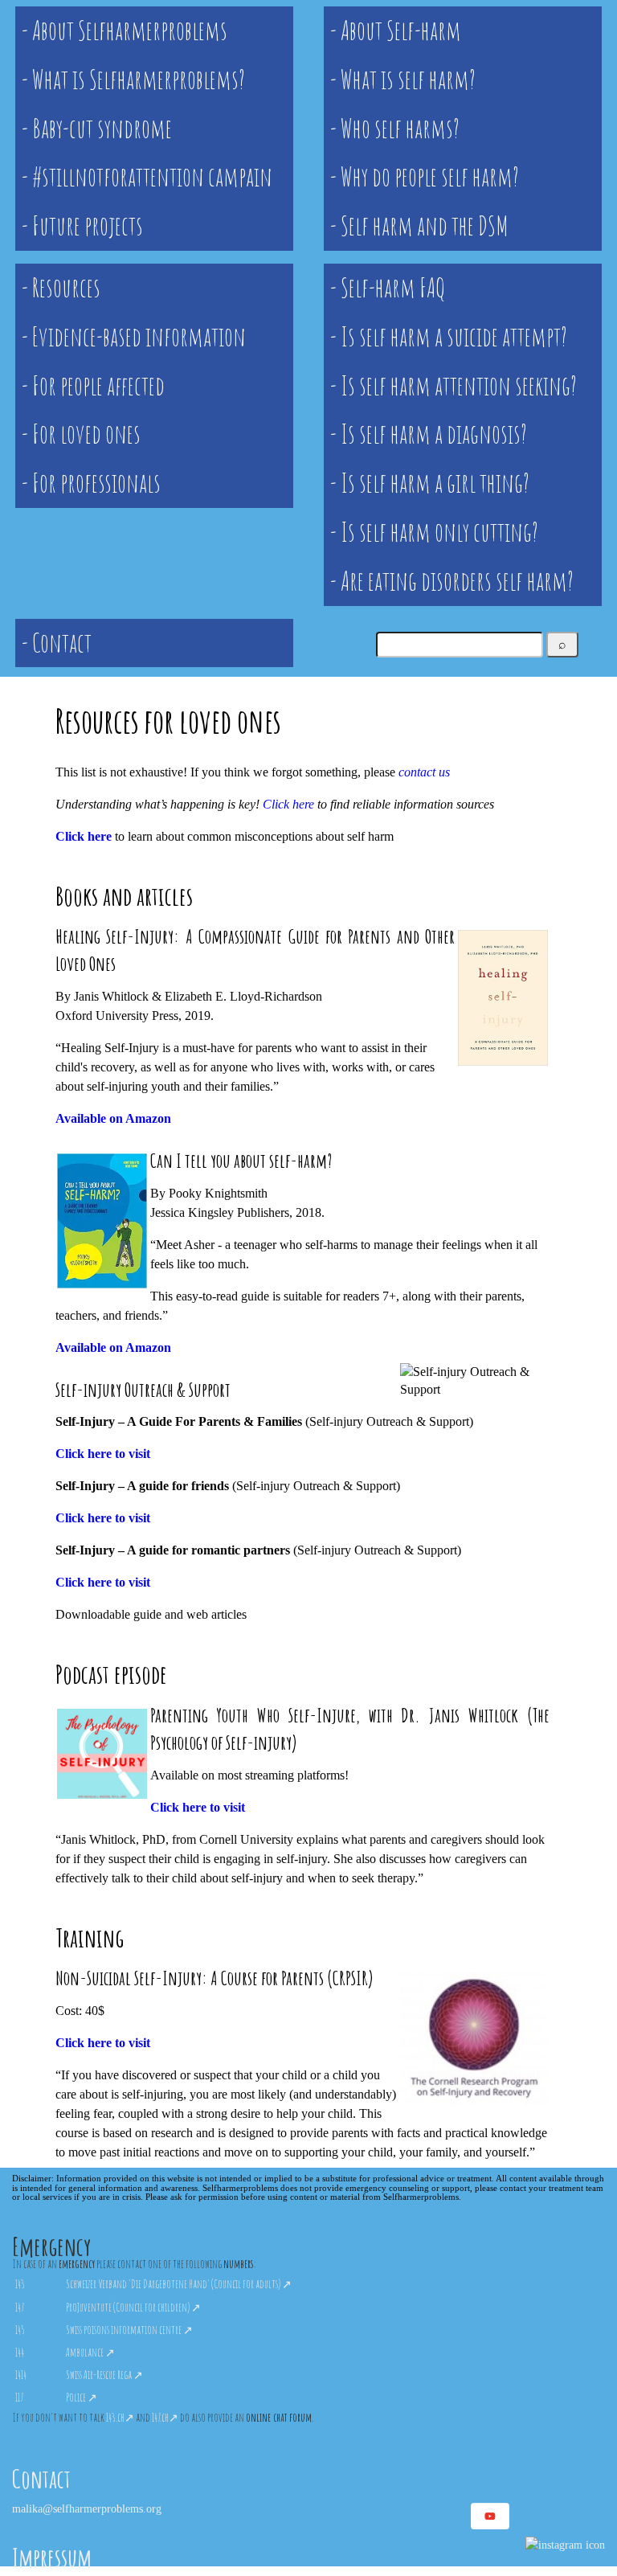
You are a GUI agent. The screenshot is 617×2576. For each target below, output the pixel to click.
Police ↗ (82, 2397)
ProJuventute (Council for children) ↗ (133, 2307)
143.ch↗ (120, 2417)
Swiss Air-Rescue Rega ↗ (104, 2375)
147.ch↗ (165, 2417)
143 (20, 2284)
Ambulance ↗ (90, 2352)
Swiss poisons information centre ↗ (129, 2330)
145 (20, 2330)
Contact (41, 2478)
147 (20, 2307)
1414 (21, 2375)
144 (20, 2352)
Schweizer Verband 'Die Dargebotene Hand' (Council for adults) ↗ (179, 2284)
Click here (288, 804)
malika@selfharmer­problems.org (87, 2508)
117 (19, 2397)
